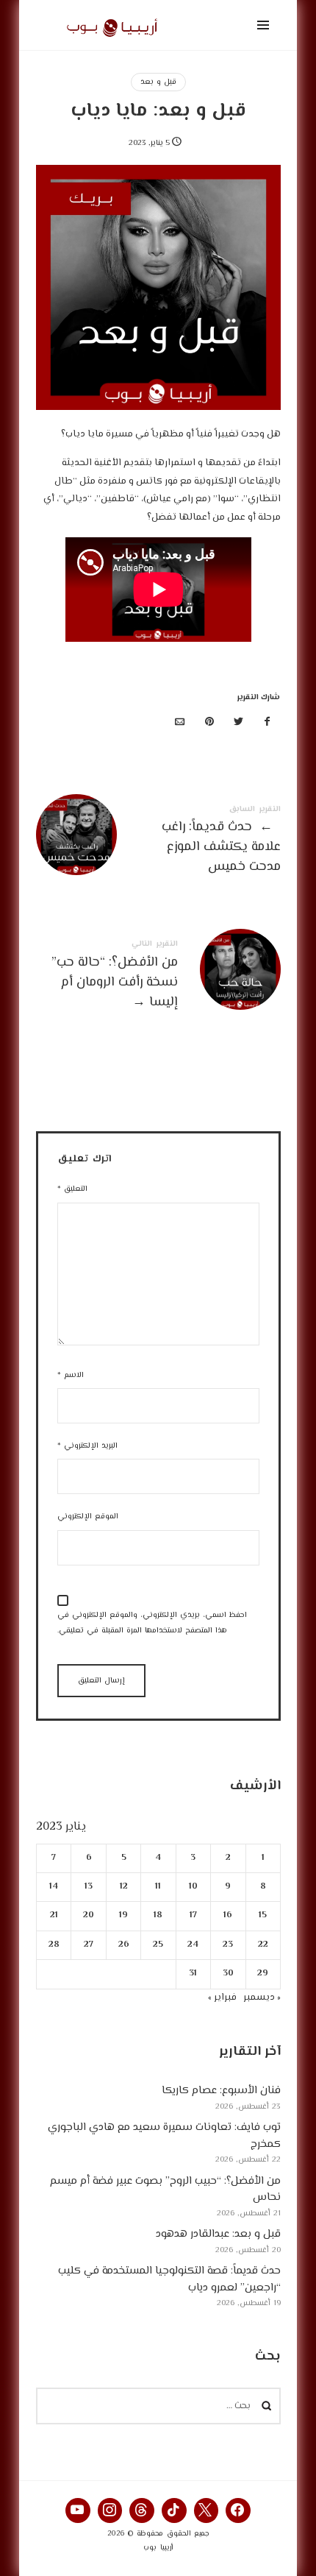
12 (123, 1887)
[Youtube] (78, 2510)
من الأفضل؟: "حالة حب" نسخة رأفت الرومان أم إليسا (158, 977)
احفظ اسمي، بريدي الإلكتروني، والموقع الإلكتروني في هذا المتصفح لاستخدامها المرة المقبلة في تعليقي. (152, 1623)
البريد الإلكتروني (87, 1446)
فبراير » (222, 1997)
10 (193, 1887)
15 (263, 1915)
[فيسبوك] (267, 723)
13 (89, 1887)
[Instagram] (110, 2510)
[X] (207, 2510)
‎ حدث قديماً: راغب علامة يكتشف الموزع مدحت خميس (158, 842)
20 (89, 1915)
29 (263, 1974)
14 (54, 1887)
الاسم (71, 1375)
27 (89, 1944)
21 (53, 1915)
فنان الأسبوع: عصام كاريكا (221, 2091)
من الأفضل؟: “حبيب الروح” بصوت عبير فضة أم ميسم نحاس (165, 2189)
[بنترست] (209, 723)
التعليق (72, 1189)
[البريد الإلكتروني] (180, 723)
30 (227, 1974)
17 (193, 1915)
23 (228, 1944)
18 (158, 1915)
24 (193, 1944)
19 (123, 1915)
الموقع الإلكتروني (88, 1517)
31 (193, 1974)
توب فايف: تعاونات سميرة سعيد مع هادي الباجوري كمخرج (164, 2136)
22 (262, 1944)
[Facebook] (238, 2510)
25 (158, 1944)
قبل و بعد (158, 82)
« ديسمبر (262, 1997)
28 (53, 1944)
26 (123, 1944)
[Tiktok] (174, 2510)
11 (158, 1887)
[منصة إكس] (238, 723)
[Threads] (142, 2510)
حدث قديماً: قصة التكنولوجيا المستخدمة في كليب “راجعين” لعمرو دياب (169, 2279)
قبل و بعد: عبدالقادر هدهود (218, 2234)
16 (228, 1915)
